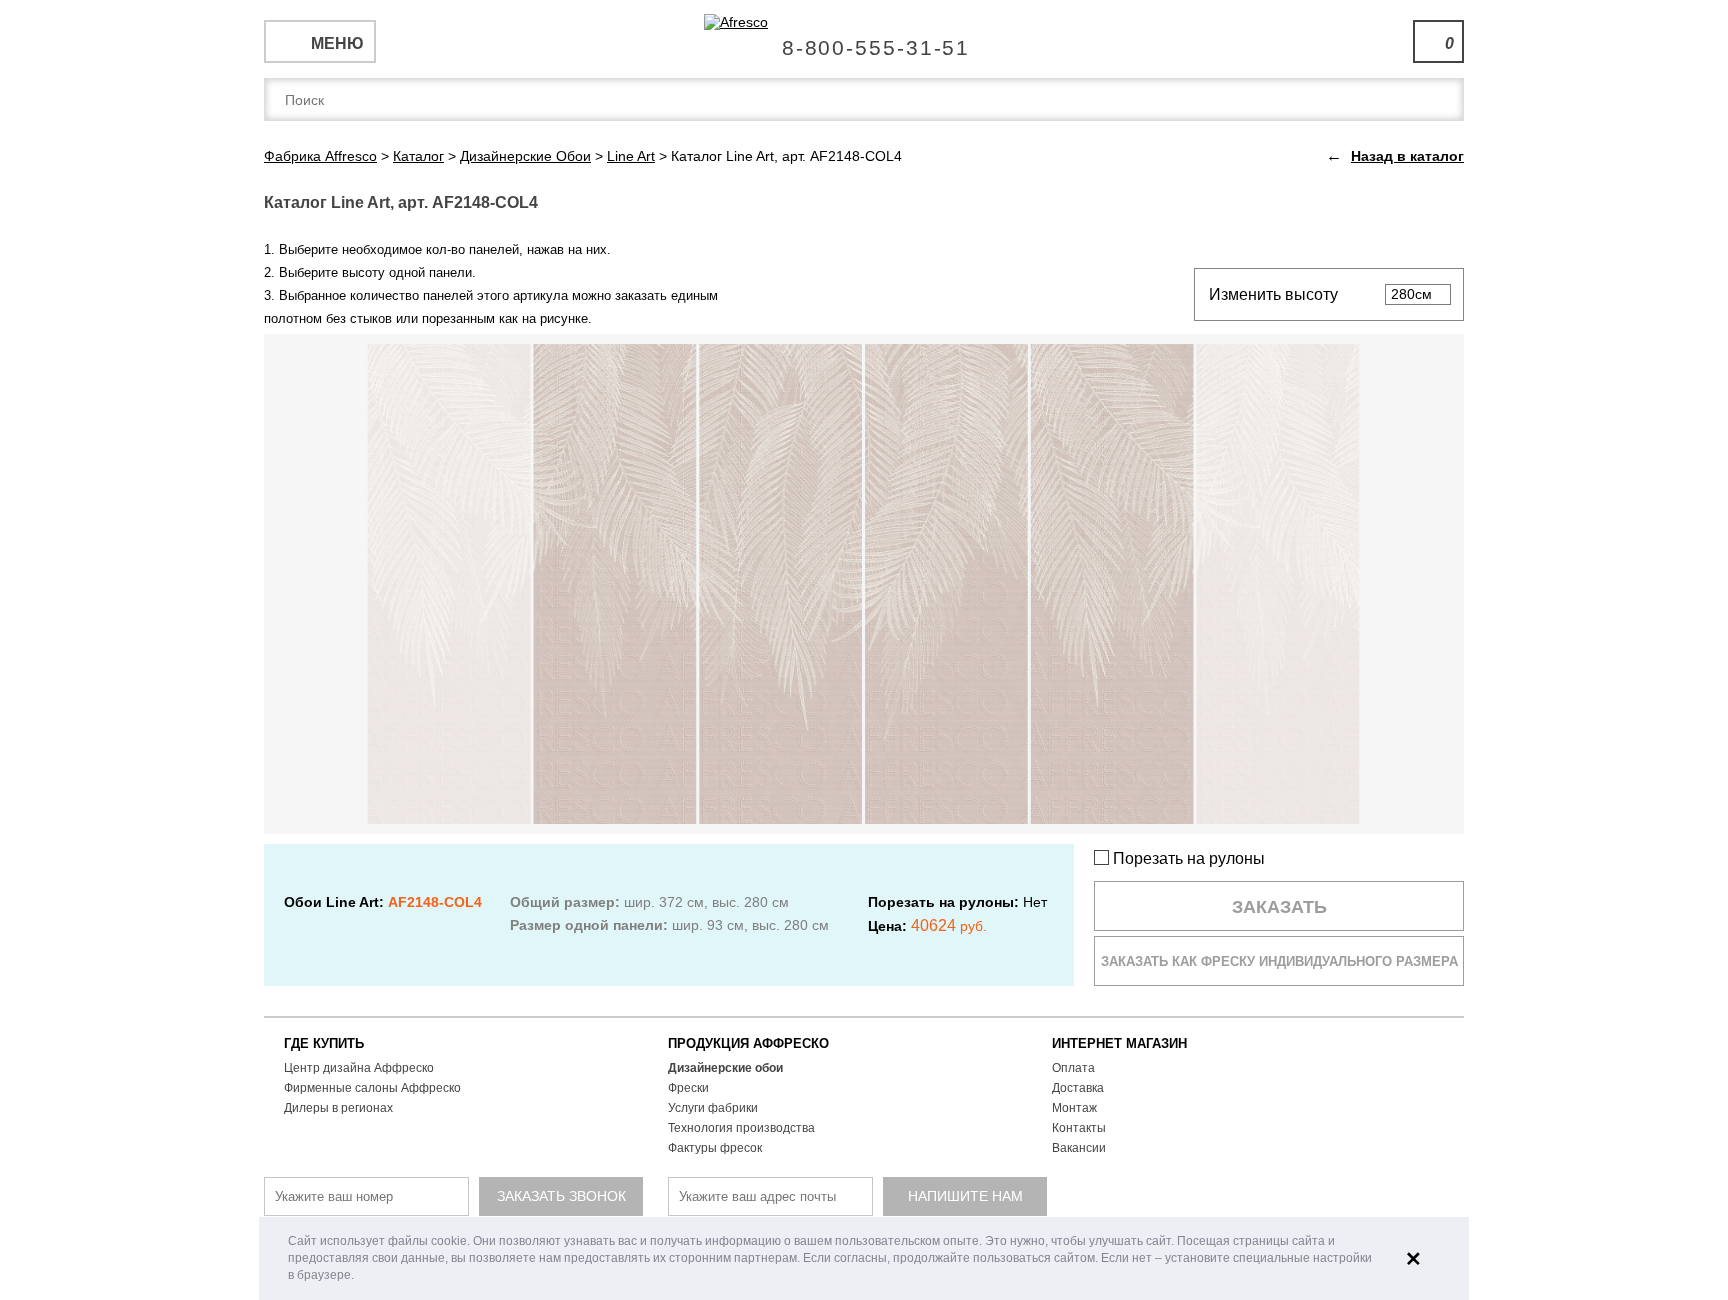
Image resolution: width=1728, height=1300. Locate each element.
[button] (359, 1276)
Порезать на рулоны (1187, 858)
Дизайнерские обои (725, 1068)
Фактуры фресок (715, 1148)
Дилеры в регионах (338, 1108)
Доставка (1078, 1088)
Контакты (1079, 1128)
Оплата (1073, 1068)
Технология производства (741, 1128)
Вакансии (1079, 1148)
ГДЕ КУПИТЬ (324, 1043)
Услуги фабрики (713, 1108)
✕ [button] (1413, 1259)
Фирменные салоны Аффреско (372, 1088)
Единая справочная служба (864, 40)
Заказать (1279, 907)
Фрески (688, 1088)
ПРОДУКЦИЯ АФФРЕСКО (748, 1043)
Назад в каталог (1407, 156)
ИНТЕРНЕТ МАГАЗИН (1119, 1043)
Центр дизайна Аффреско (359, 1068)
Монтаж (1074, 1108)
